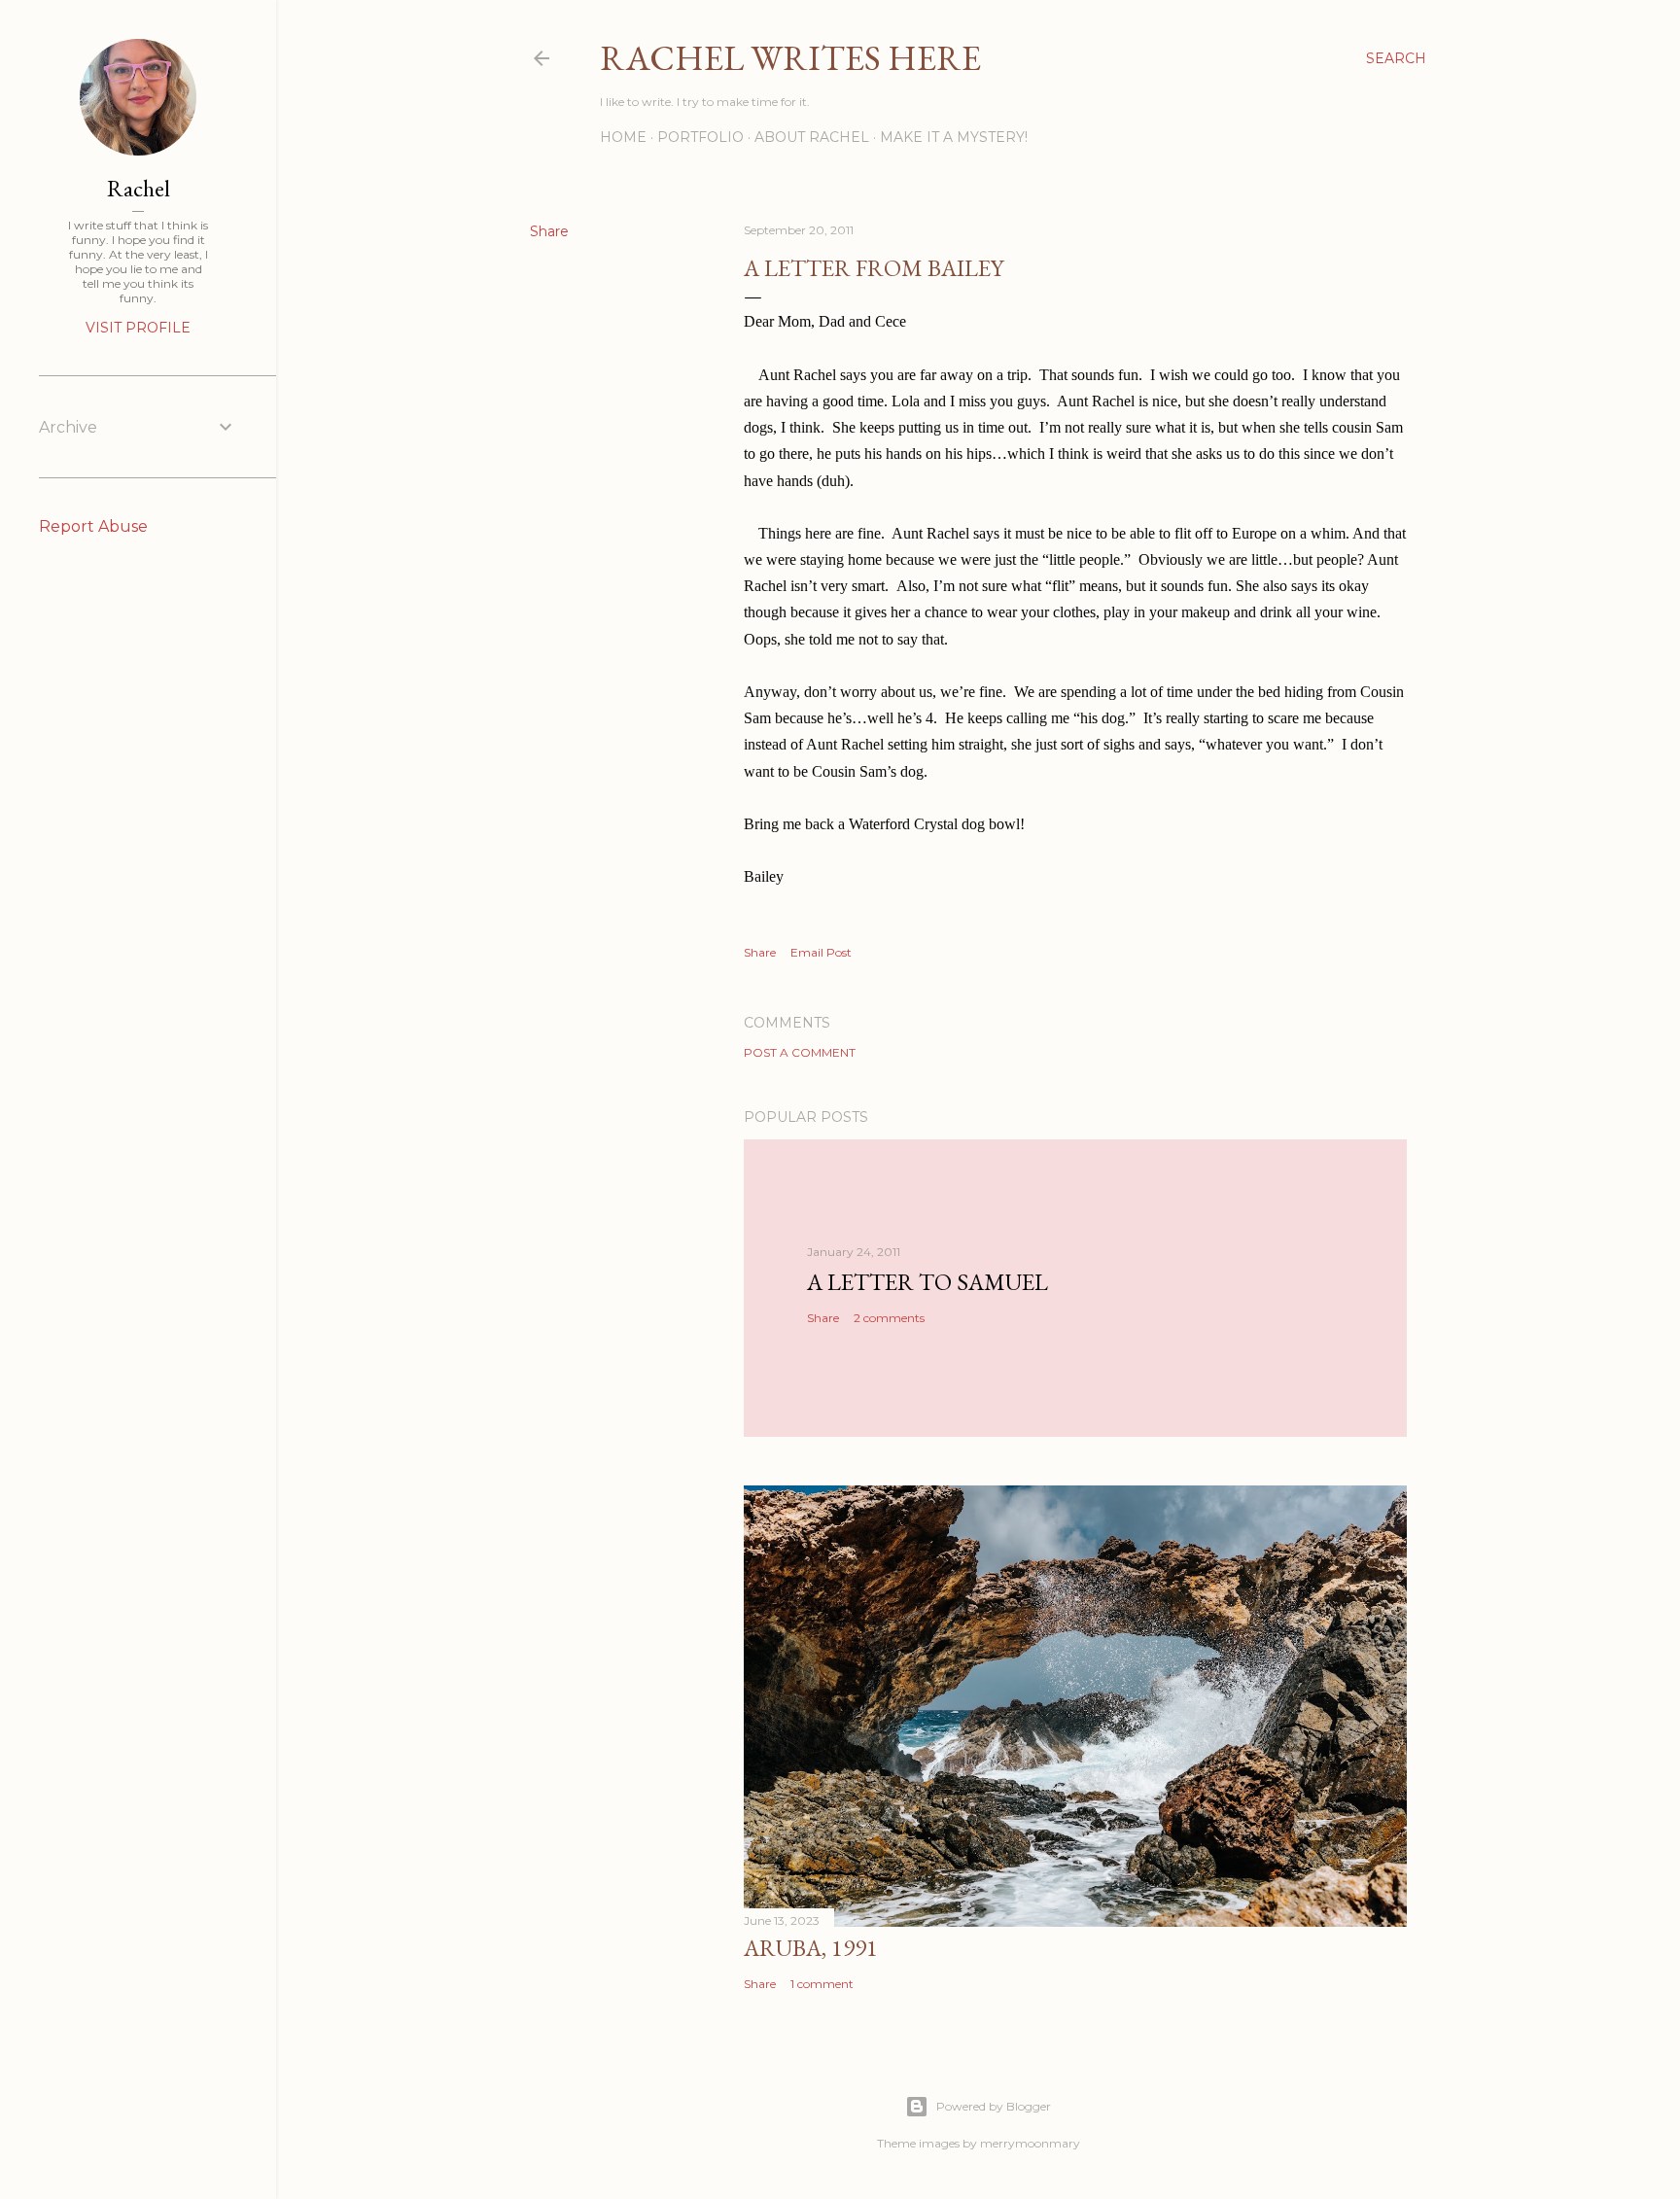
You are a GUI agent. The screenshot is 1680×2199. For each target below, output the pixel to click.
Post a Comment (800, 1052)
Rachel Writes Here (790, 58)
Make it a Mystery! (954, 137)
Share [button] (549, 231)
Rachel (139, 188)
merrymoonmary (1030, 2143)
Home (623, 137)
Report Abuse (93, 526)
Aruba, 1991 (811, 1948)
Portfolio (700, 137)
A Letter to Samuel (927, 1282)
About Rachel (812, 137)
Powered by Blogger (994, 2106)
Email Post (821, 952)
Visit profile (138, 328)
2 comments (889, 1318)
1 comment (822, 1984)
